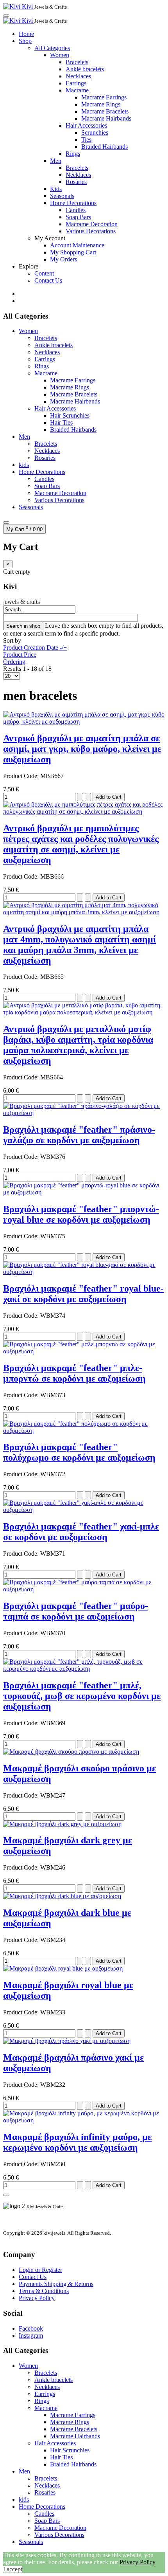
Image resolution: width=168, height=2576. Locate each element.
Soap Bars (78, 217)
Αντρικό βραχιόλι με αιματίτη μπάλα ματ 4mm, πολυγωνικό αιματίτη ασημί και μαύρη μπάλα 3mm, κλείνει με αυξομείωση (80, 945)
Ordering (14, 662)
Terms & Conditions (44, 2291)
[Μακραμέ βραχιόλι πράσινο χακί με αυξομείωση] (67, 2041)
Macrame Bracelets (105, 111)
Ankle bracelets (85, 69)
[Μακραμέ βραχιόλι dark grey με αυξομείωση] (62, 1824)
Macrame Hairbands (106, 118)
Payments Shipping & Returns (56, 2284)
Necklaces (78, 76)
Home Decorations (73, 203)
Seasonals (62, 196)
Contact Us (48, 280)
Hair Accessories (86, 125)
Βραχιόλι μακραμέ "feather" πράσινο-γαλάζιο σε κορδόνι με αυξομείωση (79, 1135)
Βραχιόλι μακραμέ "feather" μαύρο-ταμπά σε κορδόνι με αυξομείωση (76, 1611)
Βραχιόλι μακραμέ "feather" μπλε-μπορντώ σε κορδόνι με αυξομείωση (74, 1373)
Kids (56, 189)
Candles (76, 210)
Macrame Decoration (92, 224)
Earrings (76, 83)
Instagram (31, 2336)
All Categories (52, 48)
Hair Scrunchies (70, 415)
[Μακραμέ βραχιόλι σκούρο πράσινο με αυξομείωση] (71, 1752)
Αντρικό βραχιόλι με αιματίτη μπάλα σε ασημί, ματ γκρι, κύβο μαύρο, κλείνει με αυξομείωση (82, 749)
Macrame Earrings (104, 97)
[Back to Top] (6, 2195)
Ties (86, 140)
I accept (13, 2569)
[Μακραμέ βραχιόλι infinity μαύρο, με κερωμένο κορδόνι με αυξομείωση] (84, 2120)
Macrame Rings (101, 104)
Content (44, 273)
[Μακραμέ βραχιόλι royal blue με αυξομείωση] (63, 1968)
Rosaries (76, 182)
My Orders (63, 259)
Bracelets (77, 62)
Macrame (77, 90)
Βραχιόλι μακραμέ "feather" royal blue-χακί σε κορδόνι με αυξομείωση (83, 1294)
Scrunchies (95, 132)
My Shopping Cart (73, 252)
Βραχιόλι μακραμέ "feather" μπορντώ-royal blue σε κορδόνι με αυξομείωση (81, 1214)
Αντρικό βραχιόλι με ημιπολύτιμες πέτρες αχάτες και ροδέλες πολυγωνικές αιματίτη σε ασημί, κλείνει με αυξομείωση (81, 844)
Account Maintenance (77, 245)
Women (60, 55)
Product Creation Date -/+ (35, 648)
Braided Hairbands (105, 147)
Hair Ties (61, 422)
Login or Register (40, 2270)
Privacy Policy (37, 2298)
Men (56, 161)
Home (26, 34)
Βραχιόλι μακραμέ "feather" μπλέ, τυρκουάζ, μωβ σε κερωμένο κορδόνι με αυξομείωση (82, 1696)
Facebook (31, 2328)
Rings (73, 154)
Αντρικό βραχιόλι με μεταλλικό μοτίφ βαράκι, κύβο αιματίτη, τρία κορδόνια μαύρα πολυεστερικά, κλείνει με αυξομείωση (78, 1045)
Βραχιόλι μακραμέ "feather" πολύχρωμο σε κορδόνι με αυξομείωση (79, 1452)
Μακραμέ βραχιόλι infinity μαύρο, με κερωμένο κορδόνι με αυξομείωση (77, 2142)
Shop (25, 41)
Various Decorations (91, 231)
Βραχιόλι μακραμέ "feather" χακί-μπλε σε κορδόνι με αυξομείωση (81, 1532)
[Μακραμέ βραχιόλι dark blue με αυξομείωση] (62, 1896)
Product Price (20, 655)
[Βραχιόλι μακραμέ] (84, 1113)
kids (24, 465)
